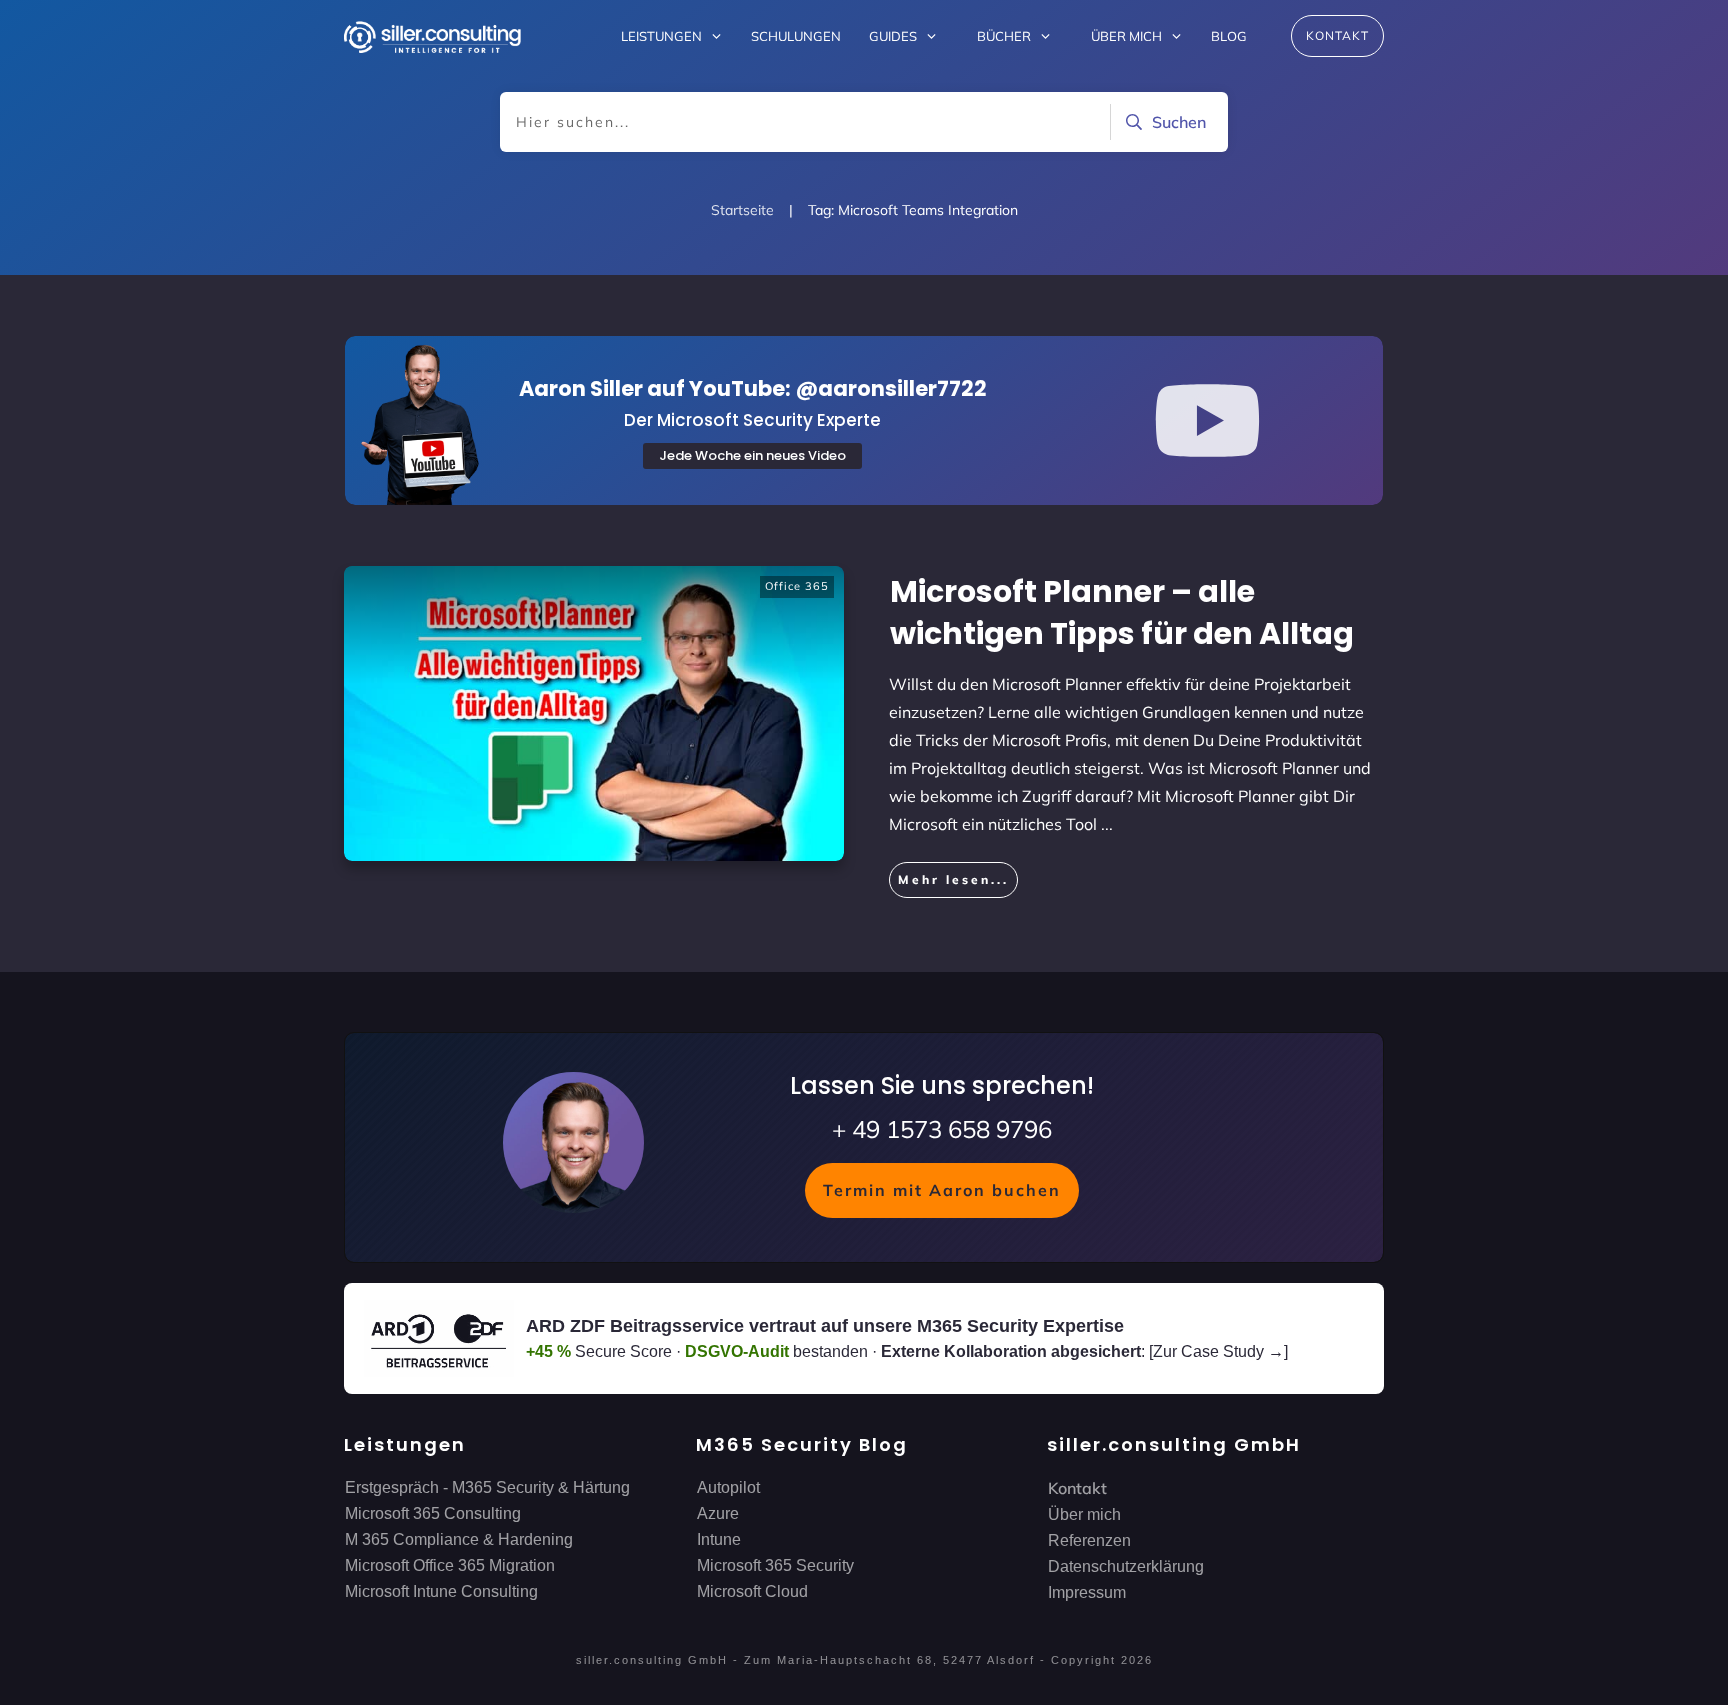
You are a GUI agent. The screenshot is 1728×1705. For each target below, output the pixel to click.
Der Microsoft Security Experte (752, 420)
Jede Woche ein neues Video (752, 455)
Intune (719, 1539)
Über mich (1084, 1514)
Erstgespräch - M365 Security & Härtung (487, 1487)
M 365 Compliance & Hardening (459, 1539)
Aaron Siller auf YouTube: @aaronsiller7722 (753, 388)
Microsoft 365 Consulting (433, 1513)
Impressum (1087, 1592)
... (1107, 824)
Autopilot (728, 1487)
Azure (718, 1513)
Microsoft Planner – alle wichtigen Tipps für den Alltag (1122, 612)
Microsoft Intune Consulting (441, 1591)
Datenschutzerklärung (1126, 1566)
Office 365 (797, 586)
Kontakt (1077, 1488)
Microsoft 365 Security (775, 1565)
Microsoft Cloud (752, 1591)
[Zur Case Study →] (1218, 1351)
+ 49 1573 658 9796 (942, 1129)
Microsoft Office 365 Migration (450, 1565)
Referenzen (1089, 1540)
